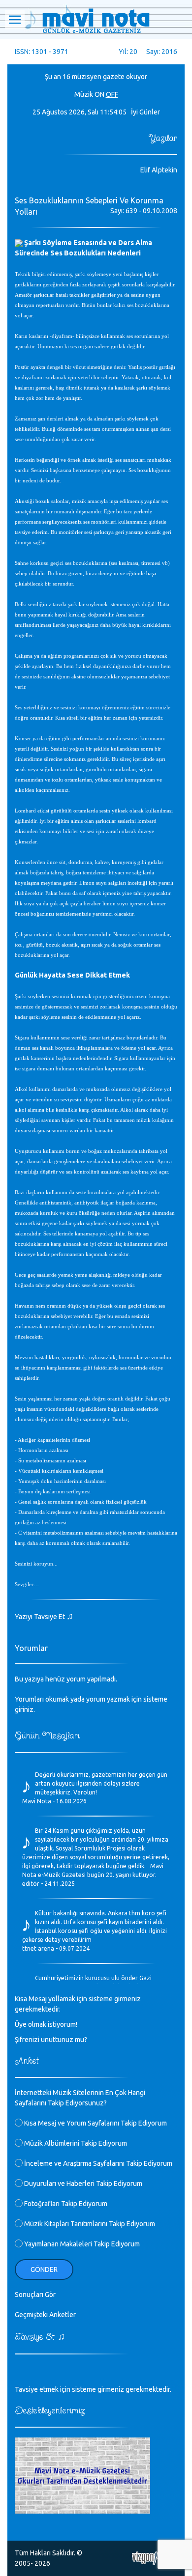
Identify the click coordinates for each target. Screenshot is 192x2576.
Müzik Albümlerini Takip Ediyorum (75, 2143)
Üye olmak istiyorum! (46, 2024)
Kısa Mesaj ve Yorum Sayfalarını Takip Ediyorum (95, 2123)
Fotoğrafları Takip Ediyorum (65, 2204)
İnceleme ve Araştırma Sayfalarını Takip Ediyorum (97, 2163)
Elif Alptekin (159, 170)
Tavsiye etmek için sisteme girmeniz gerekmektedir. (93, 2389)
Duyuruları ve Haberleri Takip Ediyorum (82, 2184)
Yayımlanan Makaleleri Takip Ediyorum (81, 2244)
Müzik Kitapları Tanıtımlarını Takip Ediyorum (89, 2224)
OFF (112, 94)
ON (99, 94)
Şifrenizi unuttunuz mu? (51, 2040)
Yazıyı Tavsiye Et (44, 1617)
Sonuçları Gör (35, 2295)
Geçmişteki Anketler (45, 2315)
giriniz (24, 1709)
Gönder (44, 2269)
